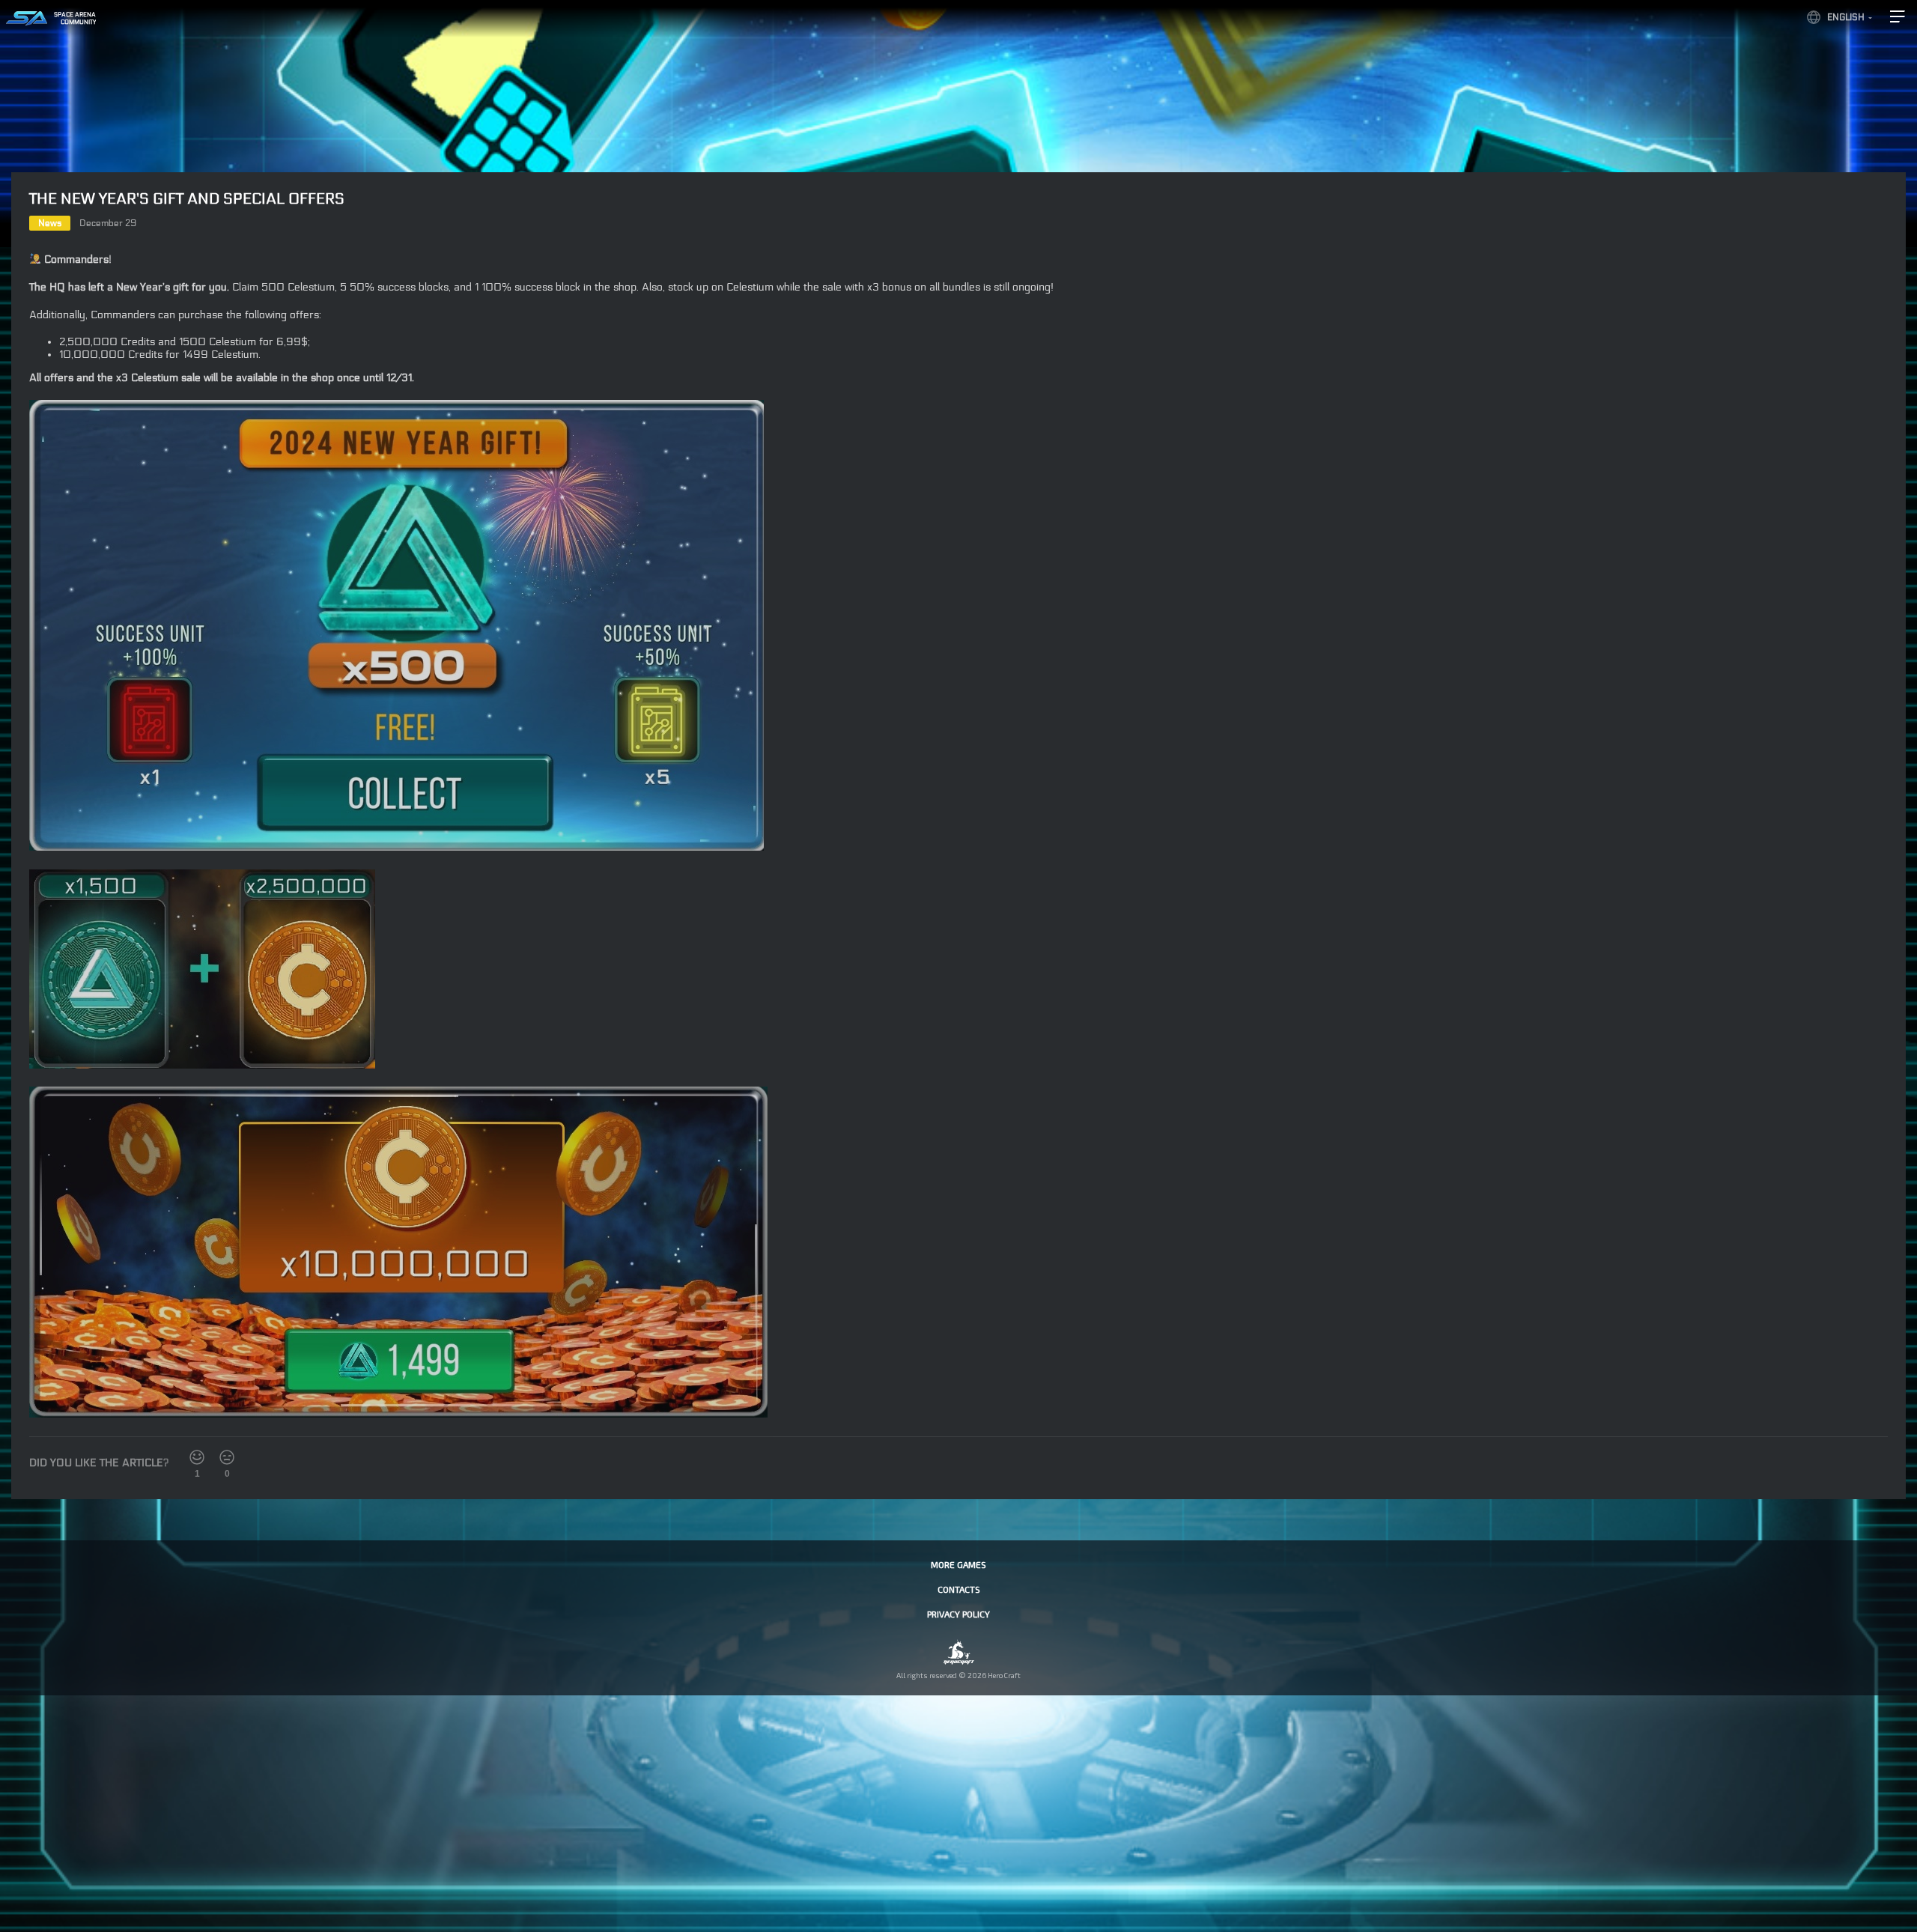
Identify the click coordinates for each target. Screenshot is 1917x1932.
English (1846, 17)
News (50, 223)
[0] (227, 1457)
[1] (197, 1457)
